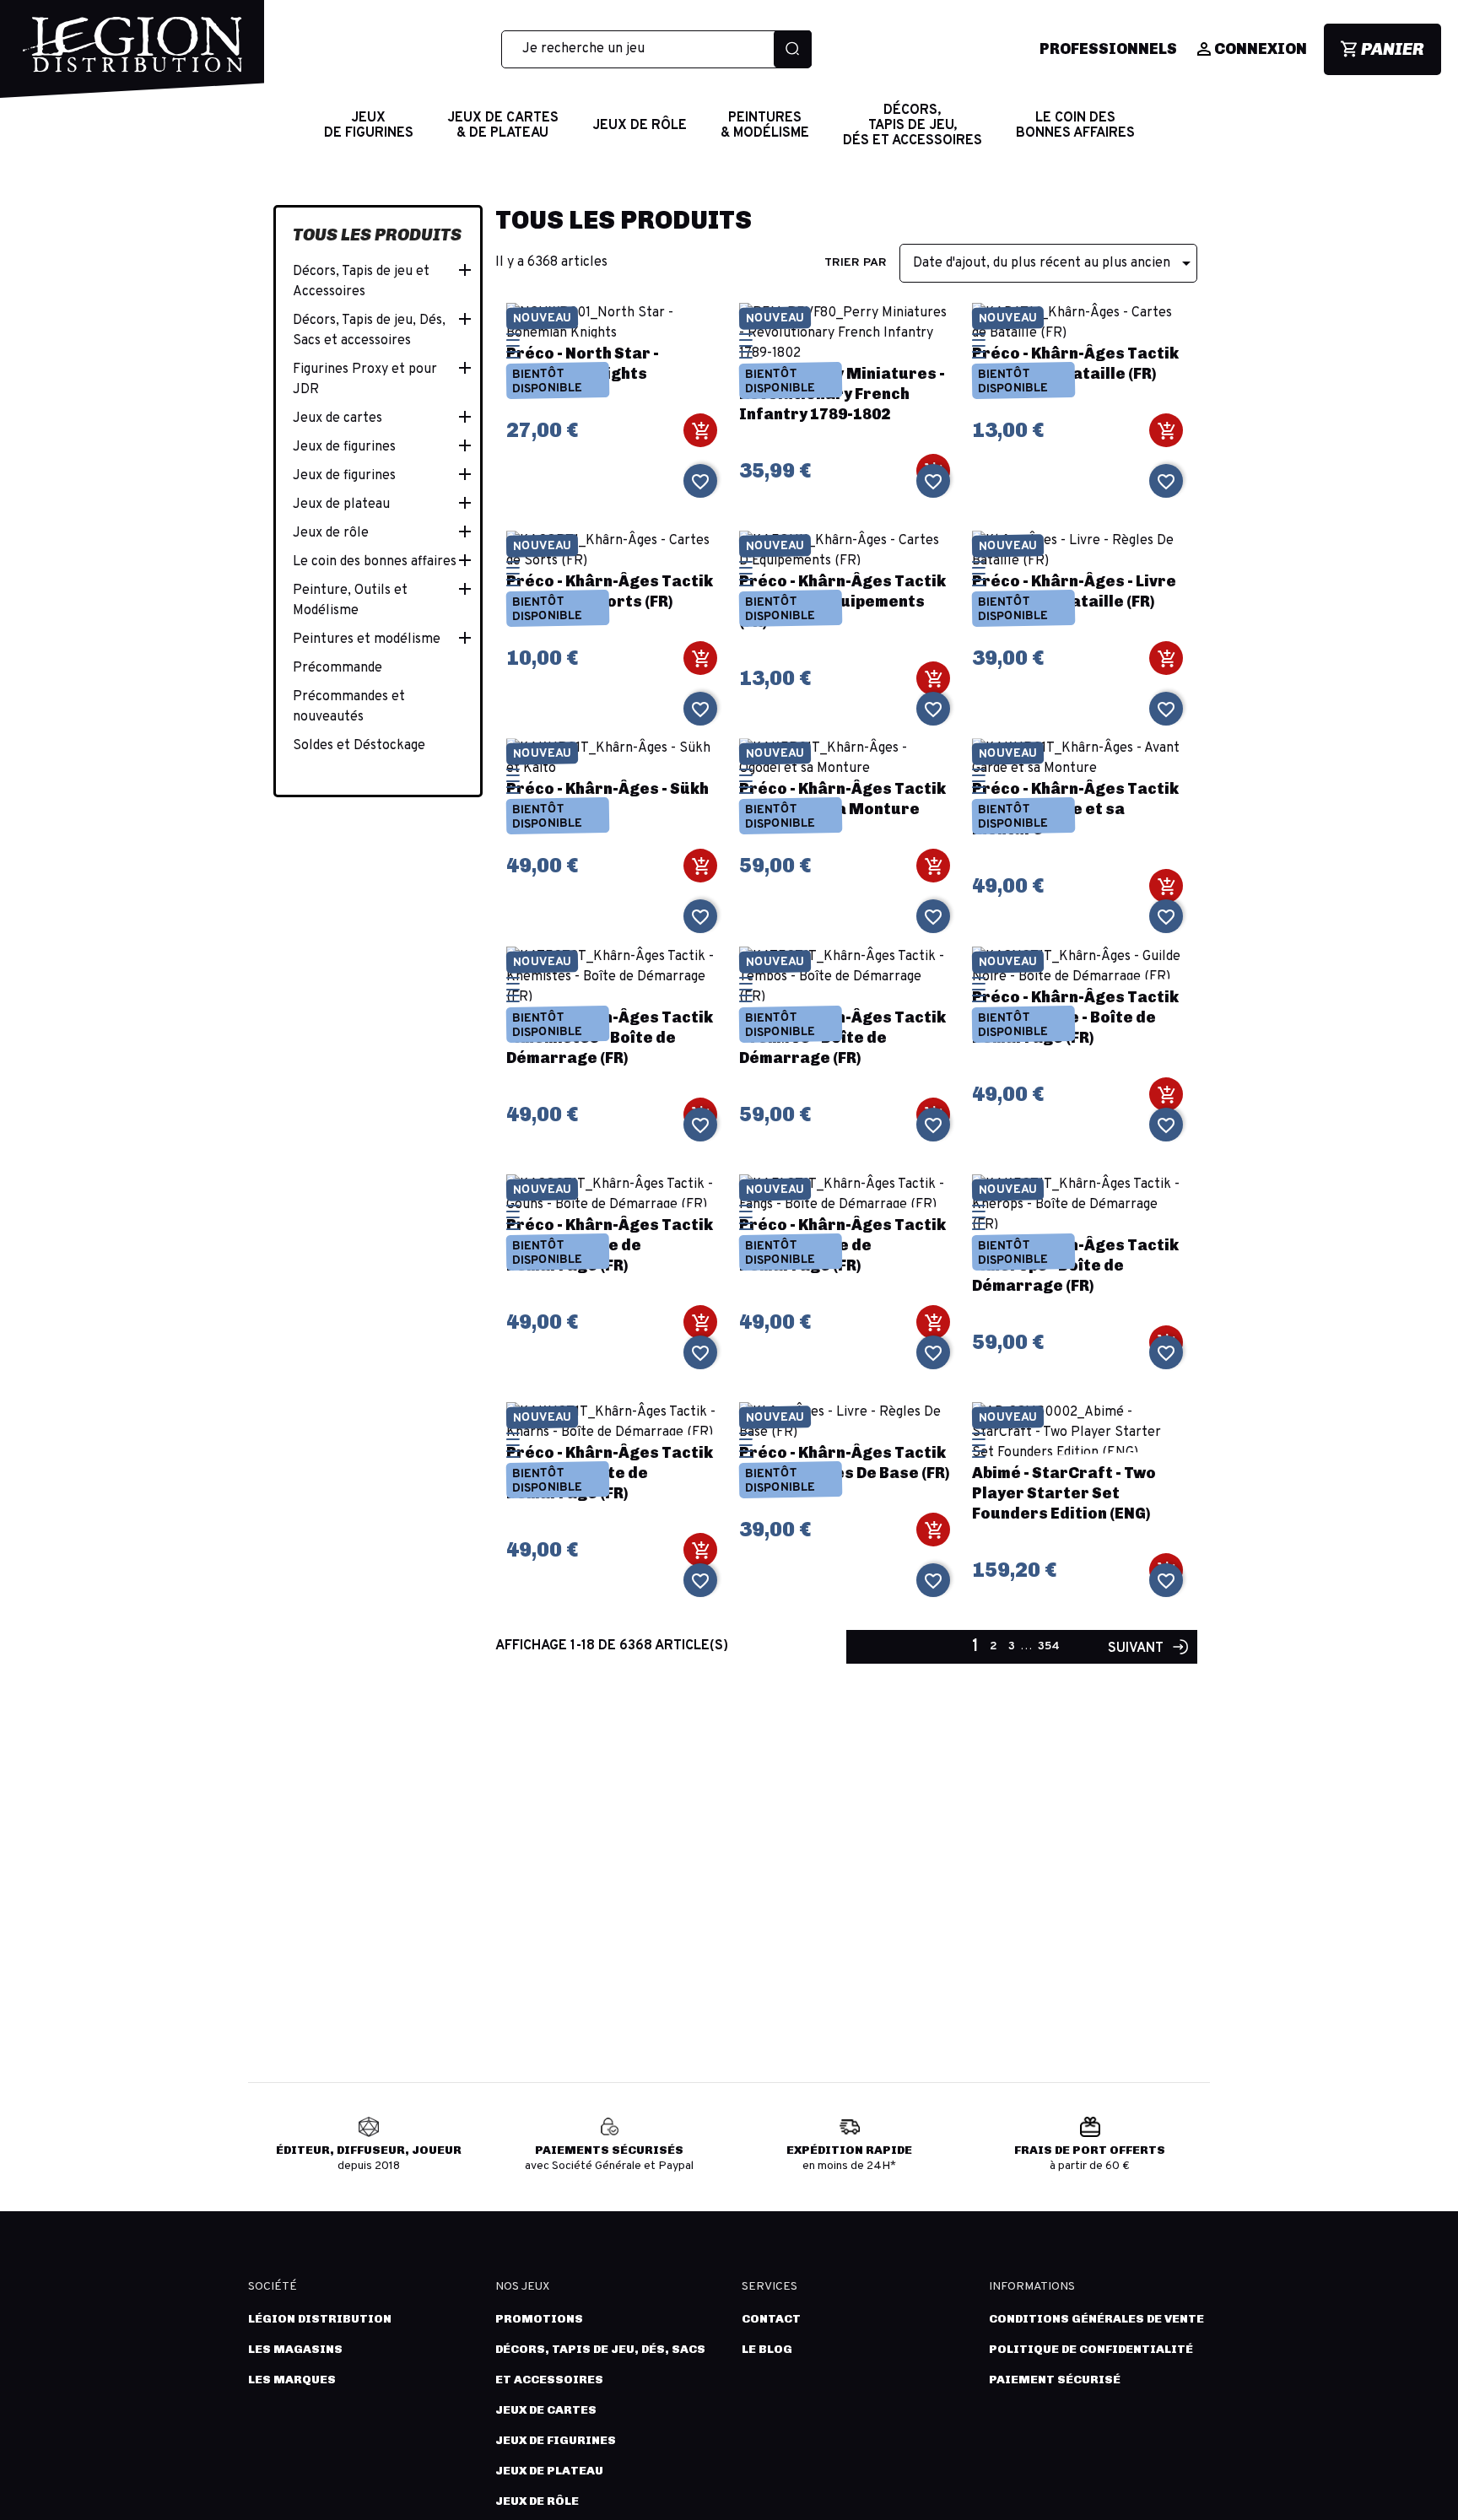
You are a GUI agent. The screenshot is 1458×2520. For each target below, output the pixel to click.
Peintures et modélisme (367, 639)
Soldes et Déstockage (359, 746)
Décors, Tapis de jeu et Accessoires (361, 282)
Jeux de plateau (341, 505)
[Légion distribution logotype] (132, 57)
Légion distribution (320, 2319)
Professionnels (1108, 49)
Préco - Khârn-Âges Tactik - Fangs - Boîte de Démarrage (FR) (842, 1245)
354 (1049, 1646)
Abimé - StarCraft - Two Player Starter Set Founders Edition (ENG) (1064, 1493)
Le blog (767, 2349)
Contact (771, 2319)
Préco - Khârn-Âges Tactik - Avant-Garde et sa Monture (1075, 809)
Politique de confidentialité (1091, 2349)
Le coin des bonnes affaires (375, 562)
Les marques (292, 2380)
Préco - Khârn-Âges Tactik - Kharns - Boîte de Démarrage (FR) (610, 1473)
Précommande (337, 668)
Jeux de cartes (337, 418)
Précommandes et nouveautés (349, 707)
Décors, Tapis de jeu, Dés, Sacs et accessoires (369, 331)
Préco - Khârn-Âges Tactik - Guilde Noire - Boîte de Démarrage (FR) (1075, 1017)
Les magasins (295, 2349)
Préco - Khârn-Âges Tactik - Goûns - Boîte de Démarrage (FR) (610, 1245)
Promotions (539, 2319)
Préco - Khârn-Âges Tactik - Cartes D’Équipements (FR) (842, 602)
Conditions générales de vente (1096, 2319)
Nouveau (541, 318)
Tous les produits (377, 235)
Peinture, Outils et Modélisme (350, 601)
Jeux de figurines (344, 447)
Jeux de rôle (331, 533)
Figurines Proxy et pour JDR (365, 380)
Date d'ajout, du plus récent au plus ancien (1055, 263)
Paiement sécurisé (1055, 2380)
